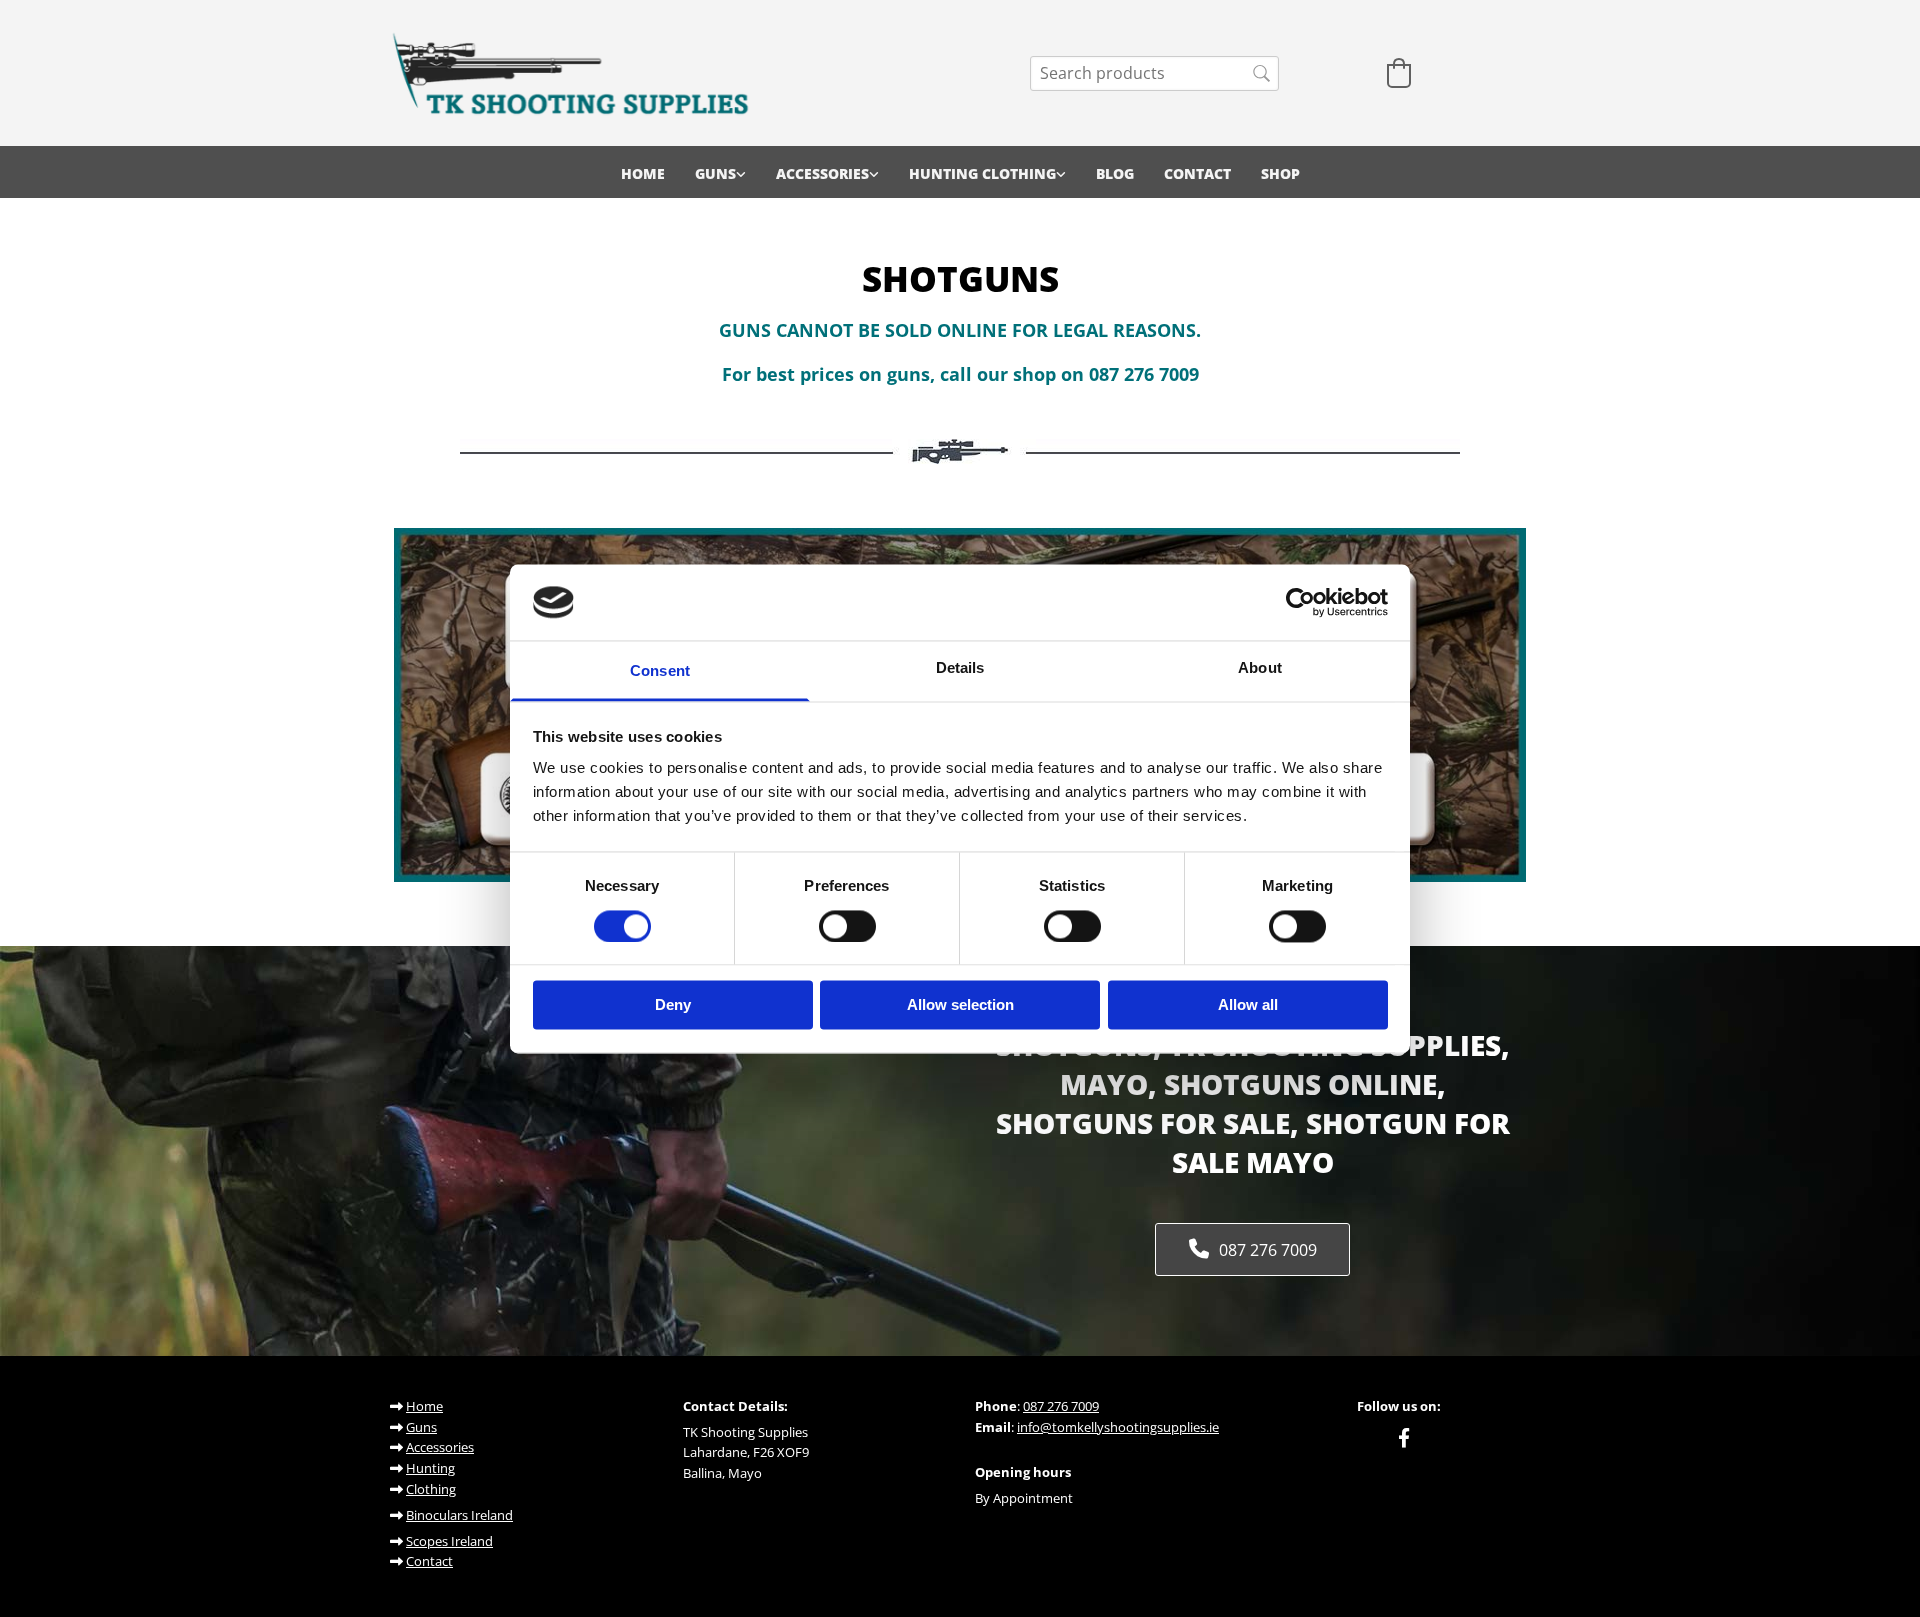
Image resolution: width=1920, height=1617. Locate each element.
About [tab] (1260, 668)
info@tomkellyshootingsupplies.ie (1118, 1427)
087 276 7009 (1061, 1406)
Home (643, 173)
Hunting (430, 1468)
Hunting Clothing (982, 173)
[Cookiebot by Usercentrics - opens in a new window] (1300, 602)
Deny (673, 1005)
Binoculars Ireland (459, 1515)
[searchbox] (1154, 73)
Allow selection (960, 1005)
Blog (1115, 173)
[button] (1252, 1249)
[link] (720, 172)
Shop (1280, 173)
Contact (1197, 173)
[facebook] (1404, 1437)
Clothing (431, 1489)
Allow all (1248, 1005)
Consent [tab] (660, 671)
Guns (715, 173)
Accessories (822, 173)
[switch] (847, 926)
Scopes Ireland (449, 1541)
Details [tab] (960, 668)
